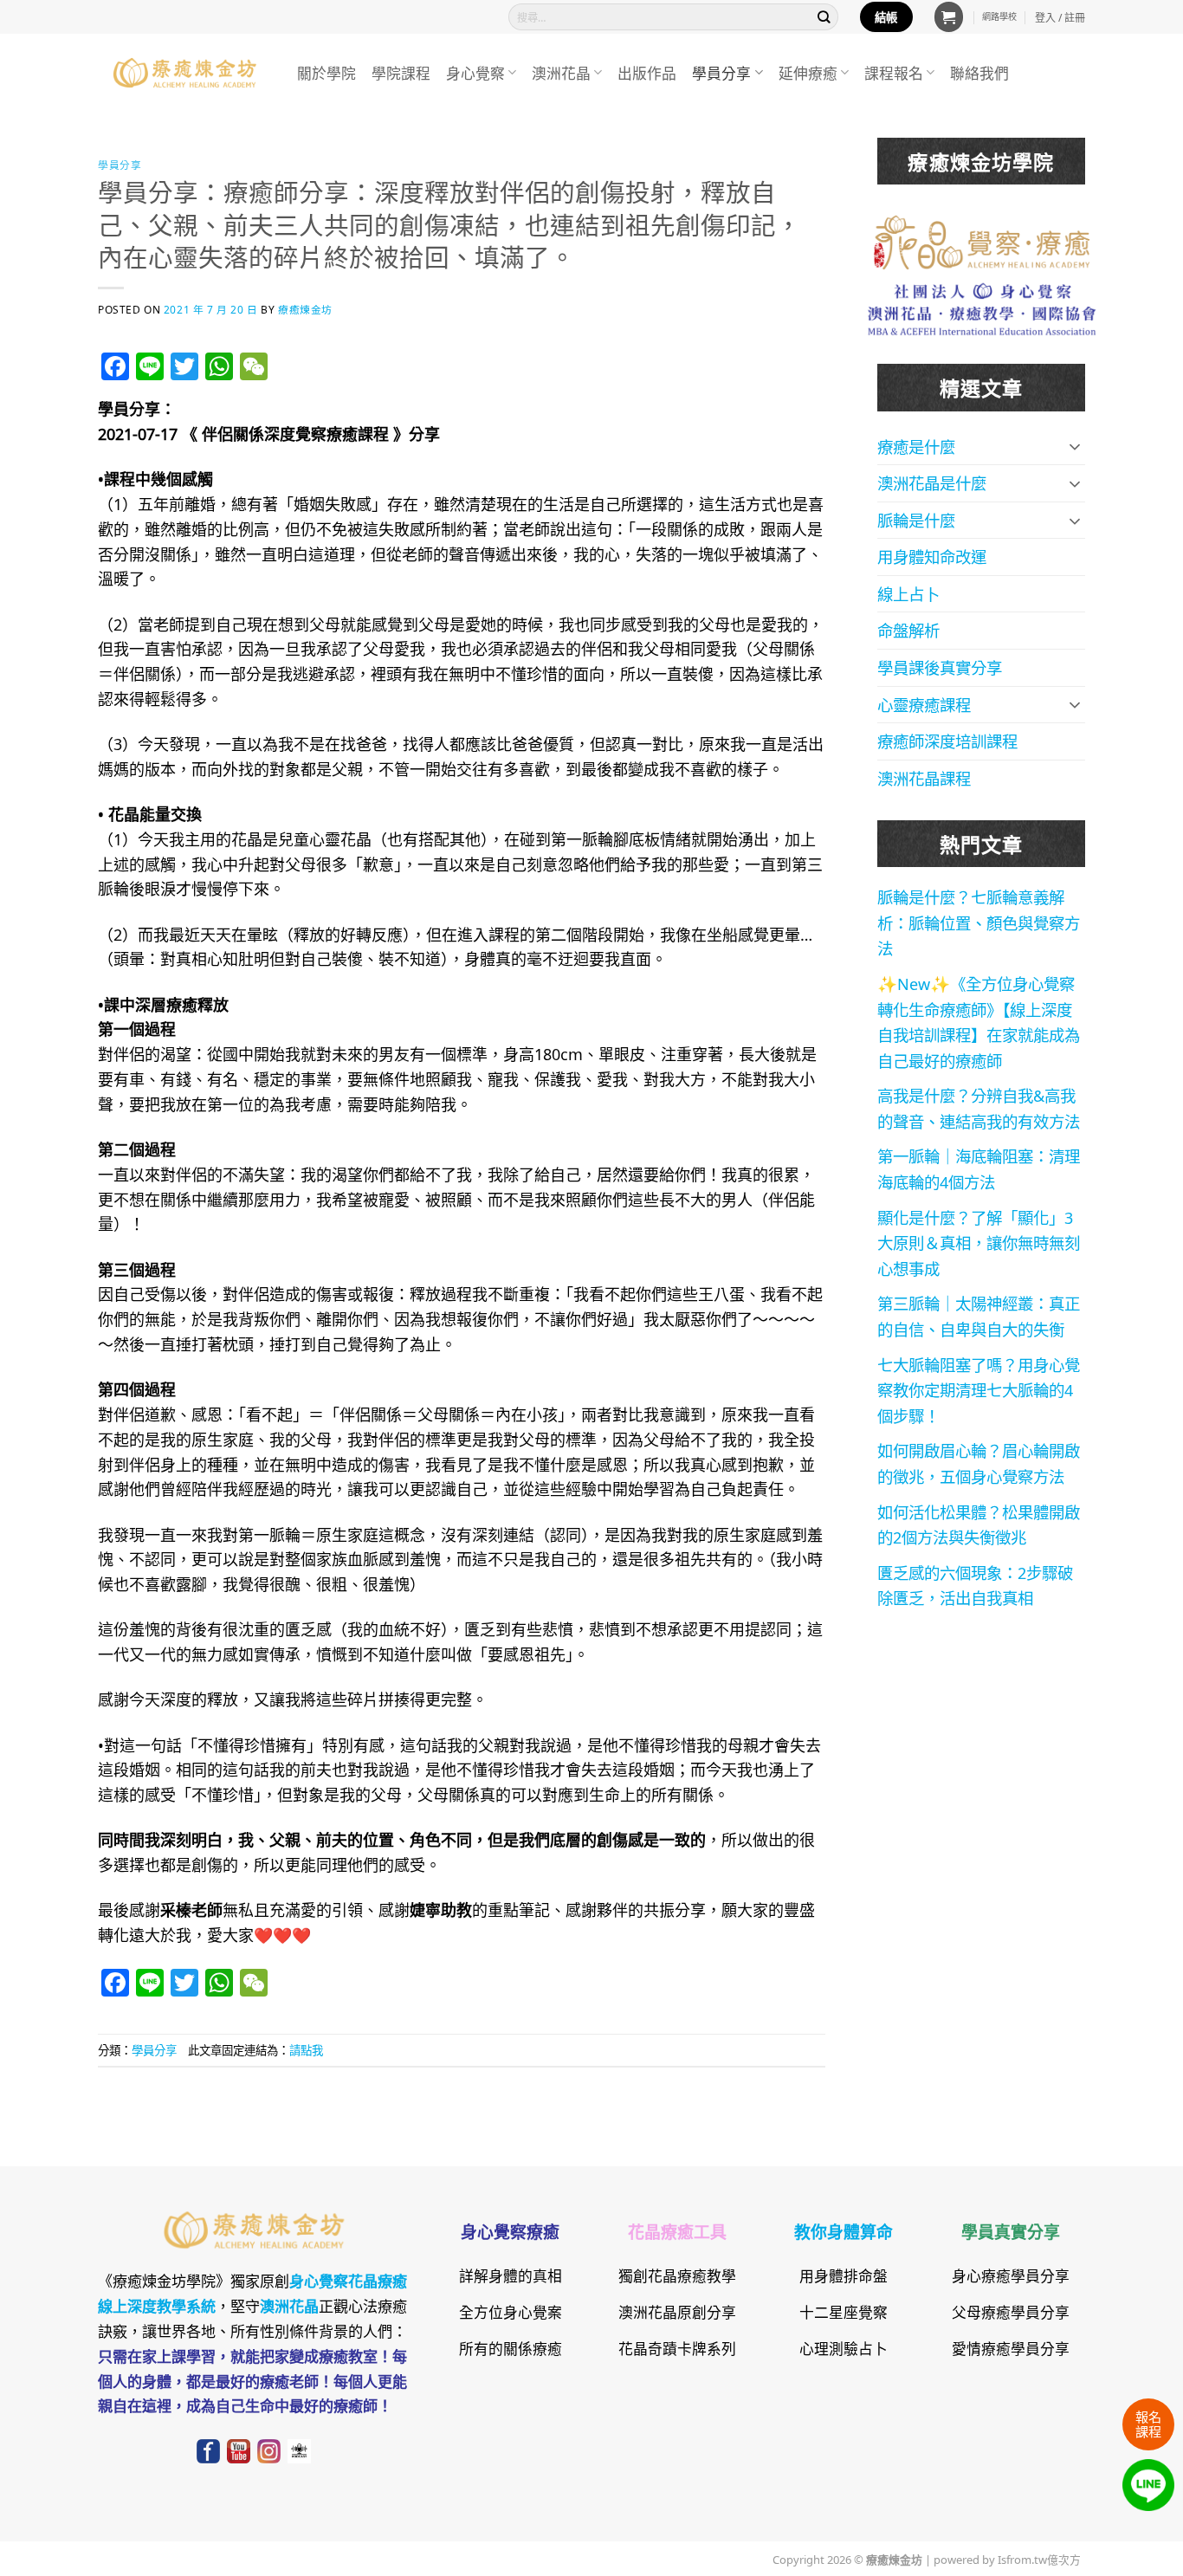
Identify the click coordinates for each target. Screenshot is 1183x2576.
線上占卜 (908, 593)
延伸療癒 (808, 72)
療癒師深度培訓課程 (947, 741)
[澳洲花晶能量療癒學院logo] (982, 240)
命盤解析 (908, 630)
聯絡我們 (979, 72)
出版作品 (647, 72)
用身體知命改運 (932, 556)
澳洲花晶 (561, 72)
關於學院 (326, 72)
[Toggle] (1075, 446)
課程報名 (894, 72)
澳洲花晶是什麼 (932, 482)
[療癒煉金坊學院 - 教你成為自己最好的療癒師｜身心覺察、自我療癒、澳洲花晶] (184, 73)
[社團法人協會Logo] (982, 307)
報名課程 (1148, 2423)
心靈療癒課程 (924, 704)
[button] (949, 16)
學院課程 (401, 72)
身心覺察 (475, 72)
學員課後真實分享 (940, 667)
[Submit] (824, 17)
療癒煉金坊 (316, 309)
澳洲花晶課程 (924, 778)
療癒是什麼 (916, 446)
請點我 (306, 2049)
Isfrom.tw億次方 (1038, 2559)
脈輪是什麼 (916, 520)
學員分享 (721, 72)
